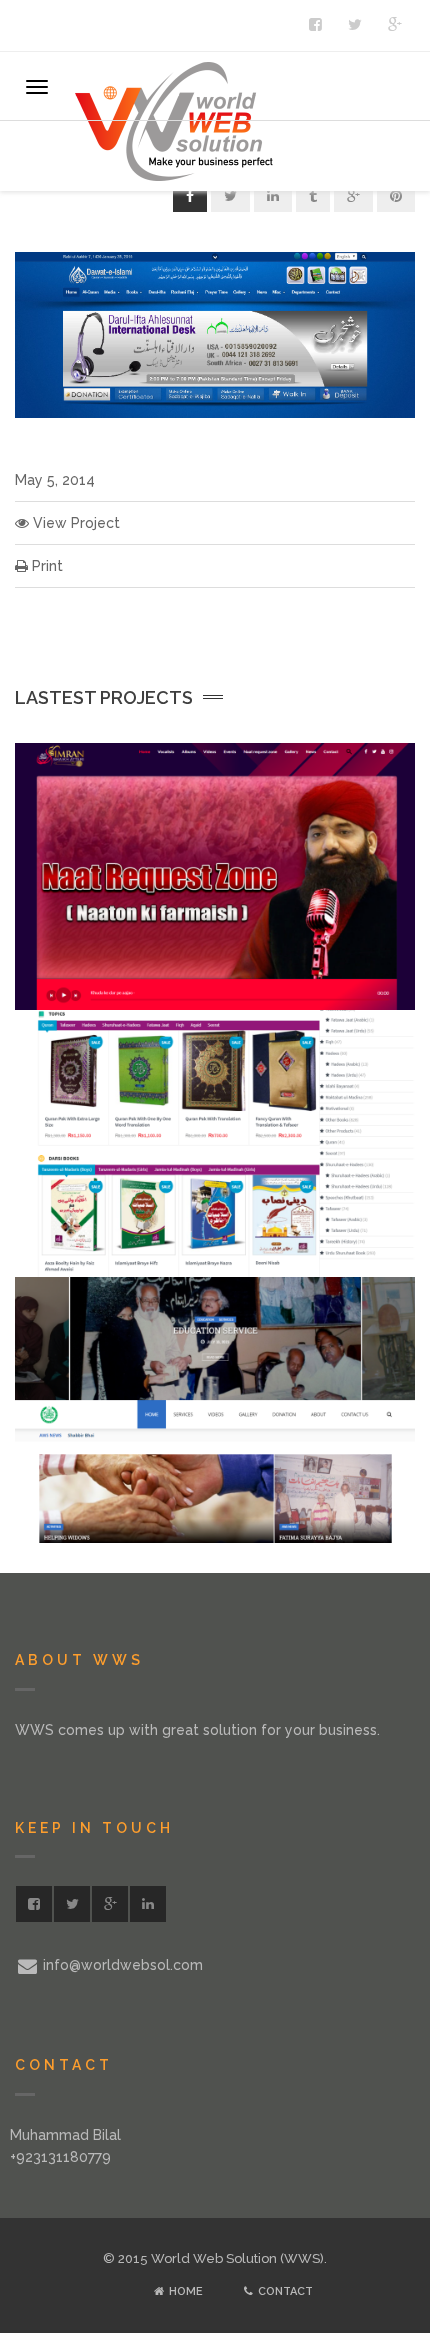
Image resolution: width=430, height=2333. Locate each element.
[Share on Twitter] (230, 196)
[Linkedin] (148, 1904)
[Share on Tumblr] (313, 196)
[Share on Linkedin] (273, 196)
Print (45, 566)
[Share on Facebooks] (190, 196)
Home (184, 2291)
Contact (284, 2291)
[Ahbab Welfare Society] (373, 1541)
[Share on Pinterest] (396, 196)
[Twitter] (355, 25)
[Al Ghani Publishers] (373, 1275)
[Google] (395, 25)
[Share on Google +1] (353, 196)
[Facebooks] (315, 25)
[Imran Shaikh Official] (373, 1008)
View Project (74, 523)
